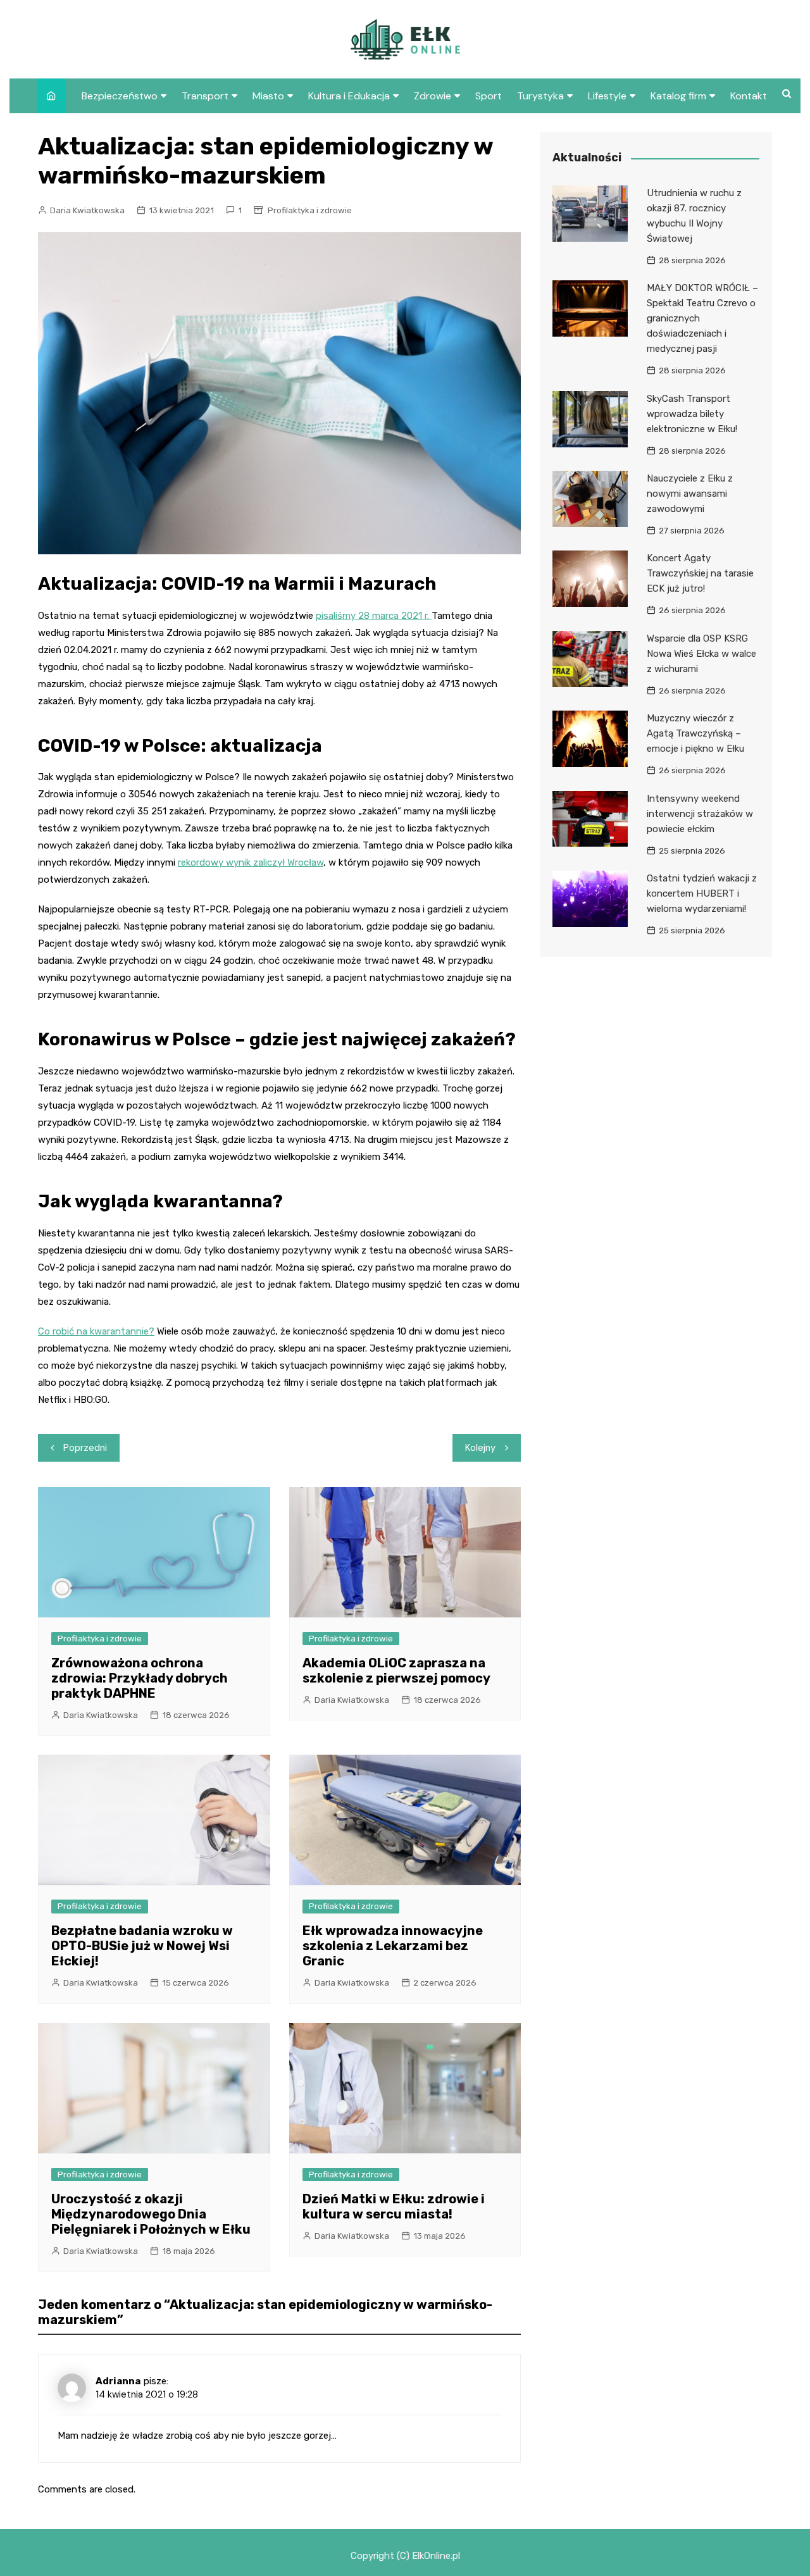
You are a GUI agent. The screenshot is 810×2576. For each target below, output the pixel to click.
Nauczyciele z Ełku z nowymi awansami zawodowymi (690, 494)
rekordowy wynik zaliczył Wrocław (251, 862)
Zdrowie (433, 96)
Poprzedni (85, 1448)
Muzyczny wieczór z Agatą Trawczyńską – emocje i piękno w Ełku (695, 733)
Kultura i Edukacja (349, 96)
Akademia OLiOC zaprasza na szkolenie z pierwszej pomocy (396, 1671)
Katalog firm (678, 96)
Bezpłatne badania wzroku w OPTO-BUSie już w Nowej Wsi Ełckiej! (142, 1946)
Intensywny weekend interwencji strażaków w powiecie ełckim (700, 814)
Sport (489, 96)
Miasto (268, 96)
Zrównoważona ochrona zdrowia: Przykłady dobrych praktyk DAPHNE (140, 1678)
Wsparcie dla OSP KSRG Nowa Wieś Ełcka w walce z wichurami (701, 654)
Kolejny (480, 1448)
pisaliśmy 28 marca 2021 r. (374, 616)
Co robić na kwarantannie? (96, 1331)
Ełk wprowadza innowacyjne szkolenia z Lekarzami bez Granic (393, 1946)
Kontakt (749, 96)
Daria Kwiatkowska (87, 210)
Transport (205, 96)
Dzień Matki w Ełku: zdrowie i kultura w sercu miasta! (394, 2206)
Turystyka (540, 96)
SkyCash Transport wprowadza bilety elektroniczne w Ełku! (692, 414)
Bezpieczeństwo (120, 96)
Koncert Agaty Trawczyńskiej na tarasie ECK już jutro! (700, 573)
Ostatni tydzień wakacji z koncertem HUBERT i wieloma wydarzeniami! (702, 893)
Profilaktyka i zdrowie (310, 210)
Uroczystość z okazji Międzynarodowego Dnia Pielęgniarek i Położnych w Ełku (151, 2214)
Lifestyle (607, 96)
